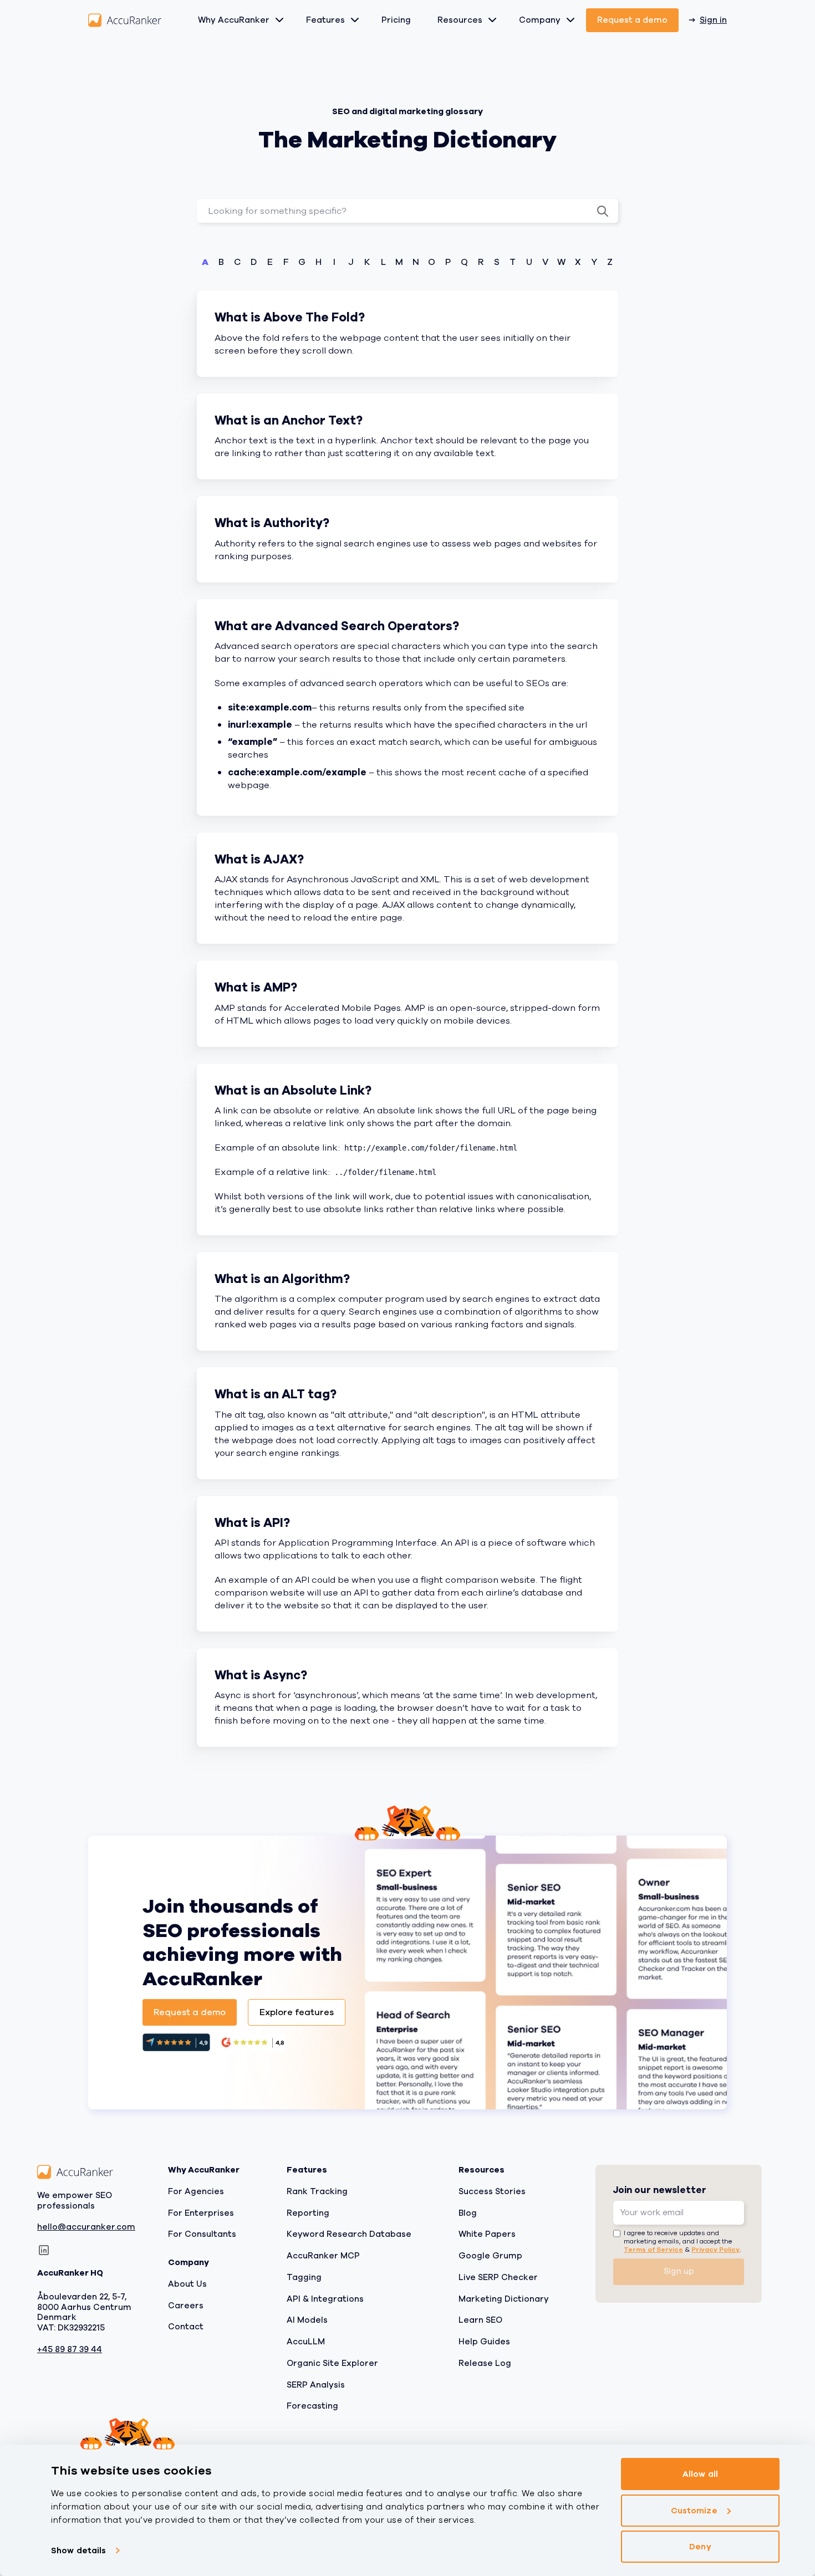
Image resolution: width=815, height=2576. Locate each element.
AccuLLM (306, 2342)
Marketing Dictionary (504, 2299)
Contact (186, 2327)
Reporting (308, 2213)
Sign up (679, 2272)
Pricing (396, 20)
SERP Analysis (316, 2385)
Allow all (700, 2474)
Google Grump (490, 2256)
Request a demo (632, 20)
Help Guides (484, 2342)
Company (540, 20)
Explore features (297, 2012)
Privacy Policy (715, 2250)
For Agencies (196, 2191)
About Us (187, 2284)
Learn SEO (480, 2321)
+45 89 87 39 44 (70, 2350)
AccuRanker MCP (323, 2256)
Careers (186, 2306)
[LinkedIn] (44, 2251)
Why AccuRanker (234, 20)
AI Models (307, 2321)
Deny (700, 2547)
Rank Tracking (317, 2191)
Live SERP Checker (498, 2277)
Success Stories (492, 2191)
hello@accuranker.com (86, 2228)
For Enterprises (201, 2213)
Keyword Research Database (349, 2235)
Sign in (713, 20)
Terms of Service (653, 2250)
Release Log (485, 2363)
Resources (460, 20)
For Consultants (202, 2235)
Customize (694, 2511)
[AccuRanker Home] (125, 20)
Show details (78, 2551)
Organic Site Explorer (332, 2363)
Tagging (304, 2277)
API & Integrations (325, 2299)
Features (325, 20)
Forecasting (312, 2406)
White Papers (487, 2235)
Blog (468, 2213)
